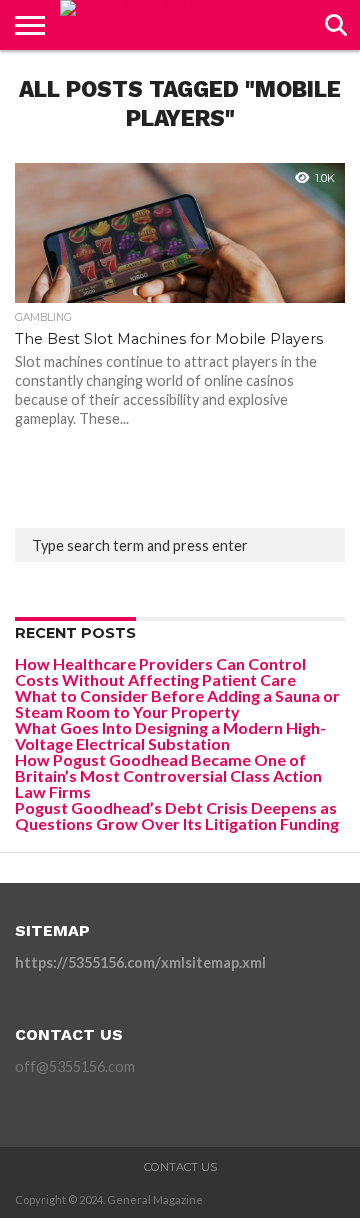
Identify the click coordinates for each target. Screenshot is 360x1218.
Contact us (180, 1167)
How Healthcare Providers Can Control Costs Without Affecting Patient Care (160, 671)
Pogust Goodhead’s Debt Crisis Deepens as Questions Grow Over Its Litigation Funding (177, 815)
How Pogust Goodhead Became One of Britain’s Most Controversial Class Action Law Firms (168, 775)
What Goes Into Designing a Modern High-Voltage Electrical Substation (170, 735)
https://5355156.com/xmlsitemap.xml (140, 962)
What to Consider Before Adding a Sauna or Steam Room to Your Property (177, 703)
